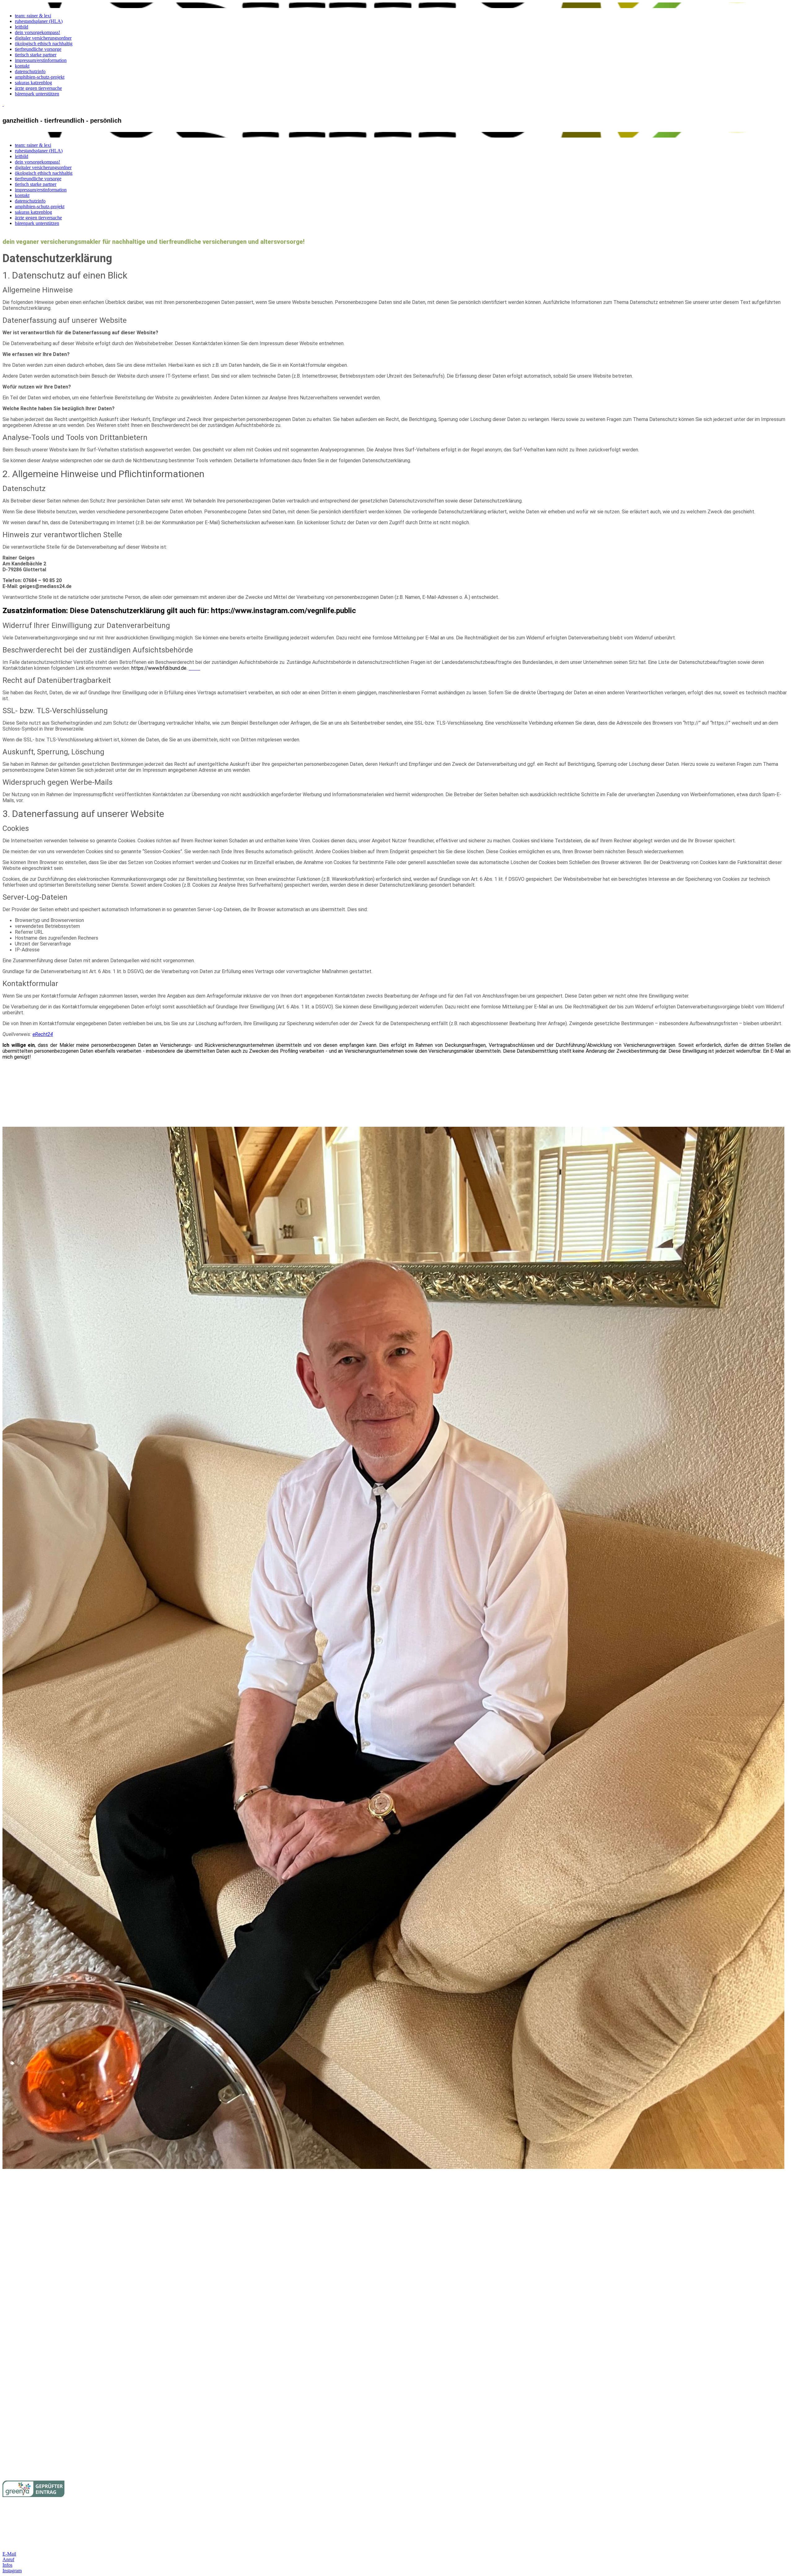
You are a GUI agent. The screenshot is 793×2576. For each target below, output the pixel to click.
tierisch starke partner (36, 55)
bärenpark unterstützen (37, 94)
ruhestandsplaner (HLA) (39, 21)
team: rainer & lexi (33, 16)
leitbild (22, 27)
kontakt (22, 66)
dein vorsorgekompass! (37, 32)
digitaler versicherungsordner (43, 38)
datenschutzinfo (30, 71)
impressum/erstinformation (41, 60)
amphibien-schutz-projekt (40, 77)
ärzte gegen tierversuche (38, 88)
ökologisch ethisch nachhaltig (44, 44)
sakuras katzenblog (33, 83)
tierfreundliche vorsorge (38, 49)
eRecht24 (43, 1034)
